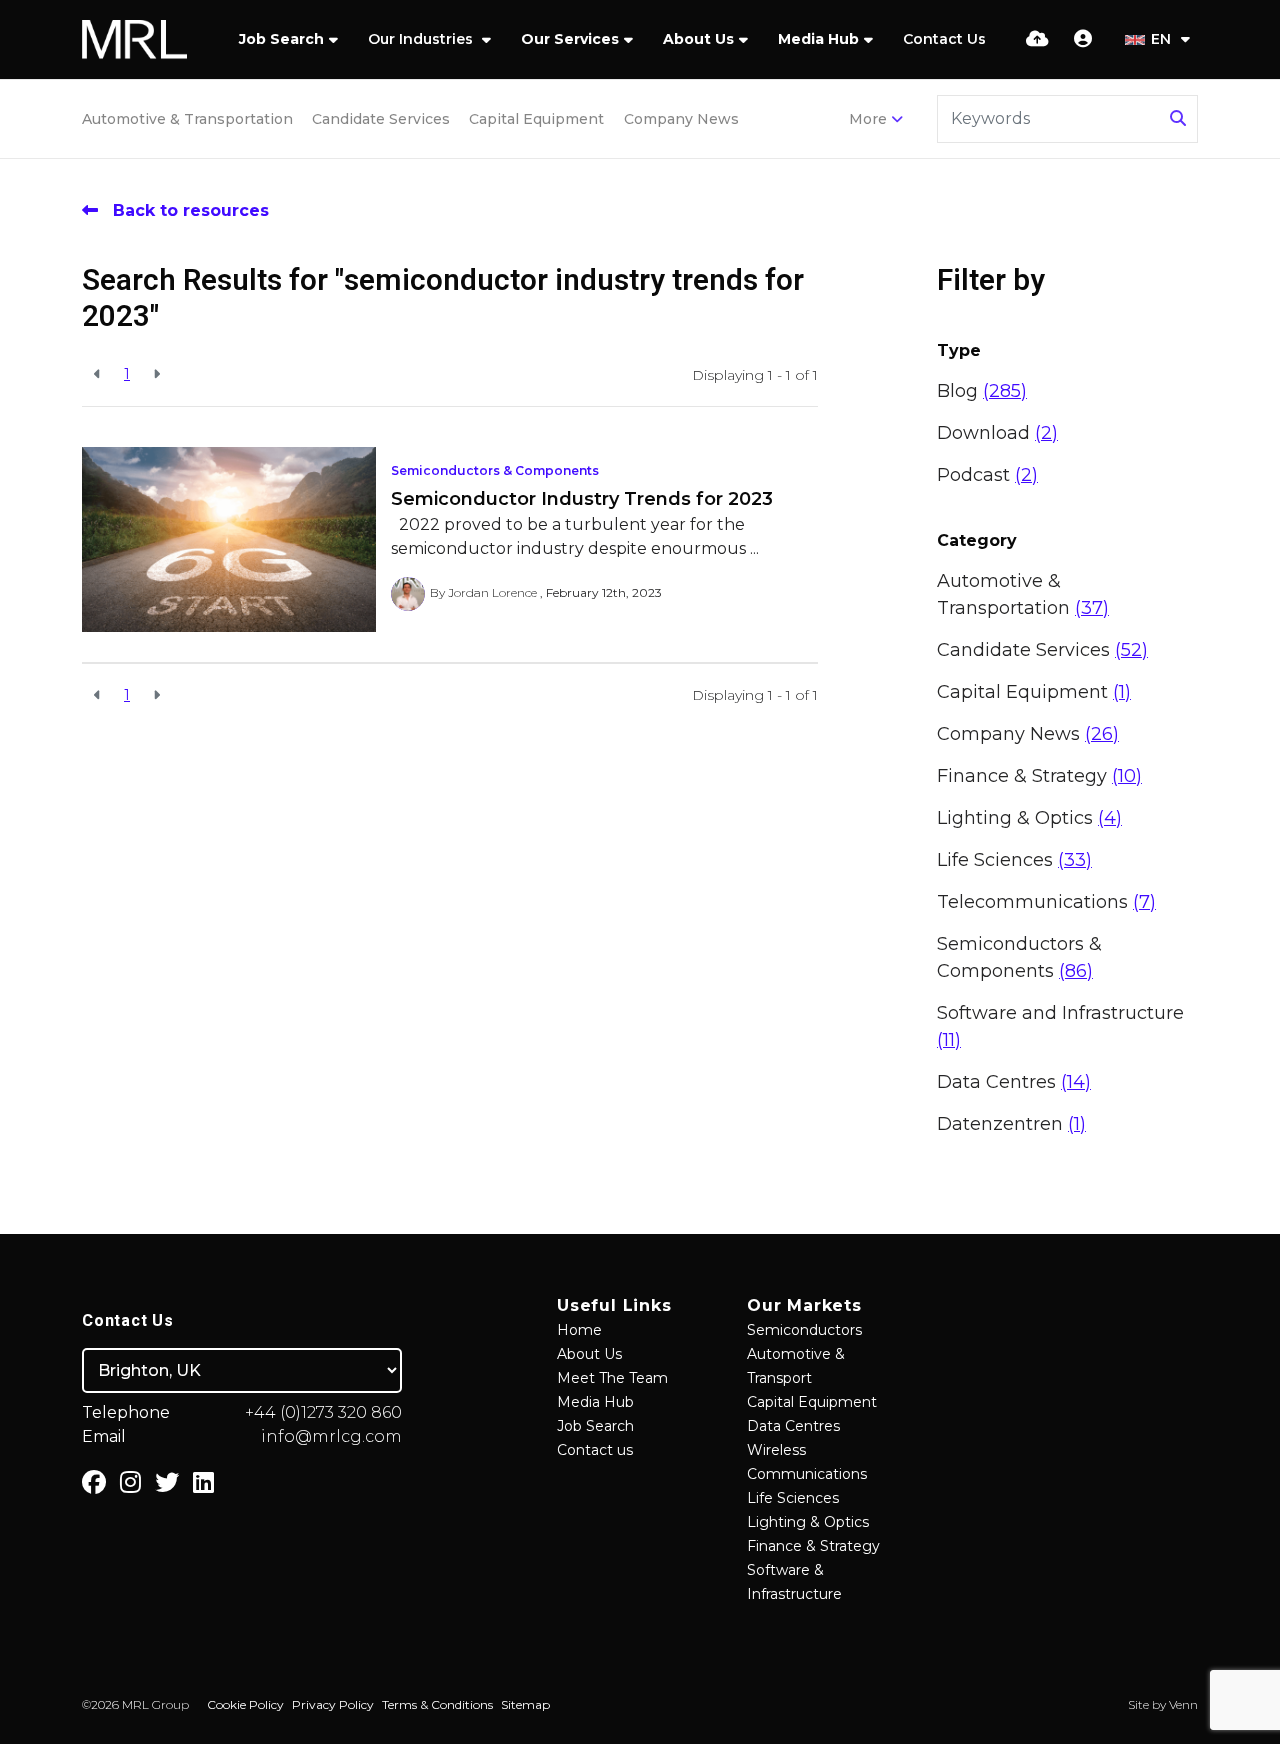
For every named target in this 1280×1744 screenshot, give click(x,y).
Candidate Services (381, 119)
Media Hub (818, 39)
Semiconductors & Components (495, 470)
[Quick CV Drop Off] (1037, 39)
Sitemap (525, 1704)
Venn (1183, 1704)
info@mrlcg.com (331, 1436)
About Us (698, 39)
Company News (681, 119)
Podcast (987, 475)
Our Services (570, 39)
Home (579, 1330)
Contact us (595, 1450)
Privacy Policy (333, 1704)
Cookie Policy (245, 1704)
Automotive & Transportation (187, 119)
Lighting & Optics (1029, 818)
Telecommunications (1046, 902)
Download (997, 433)
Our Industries (422, 39)
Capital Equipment (536, 119)
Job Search (281, 39)
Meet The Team (612, 1378)
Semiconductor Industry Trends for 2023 (582, 499)
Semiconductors (804, 1330)
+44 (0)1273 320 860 (323, 1412)
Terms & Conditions (437, 1704)
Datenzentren (1011, 1124)
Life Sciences (1014, 860)
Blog (982, 391)
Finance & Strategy (1039, 776)
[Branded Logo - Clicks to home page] (134, 40)
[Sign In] (1083, 39)
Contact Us (944, 39)
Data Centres (1014, 1082)
